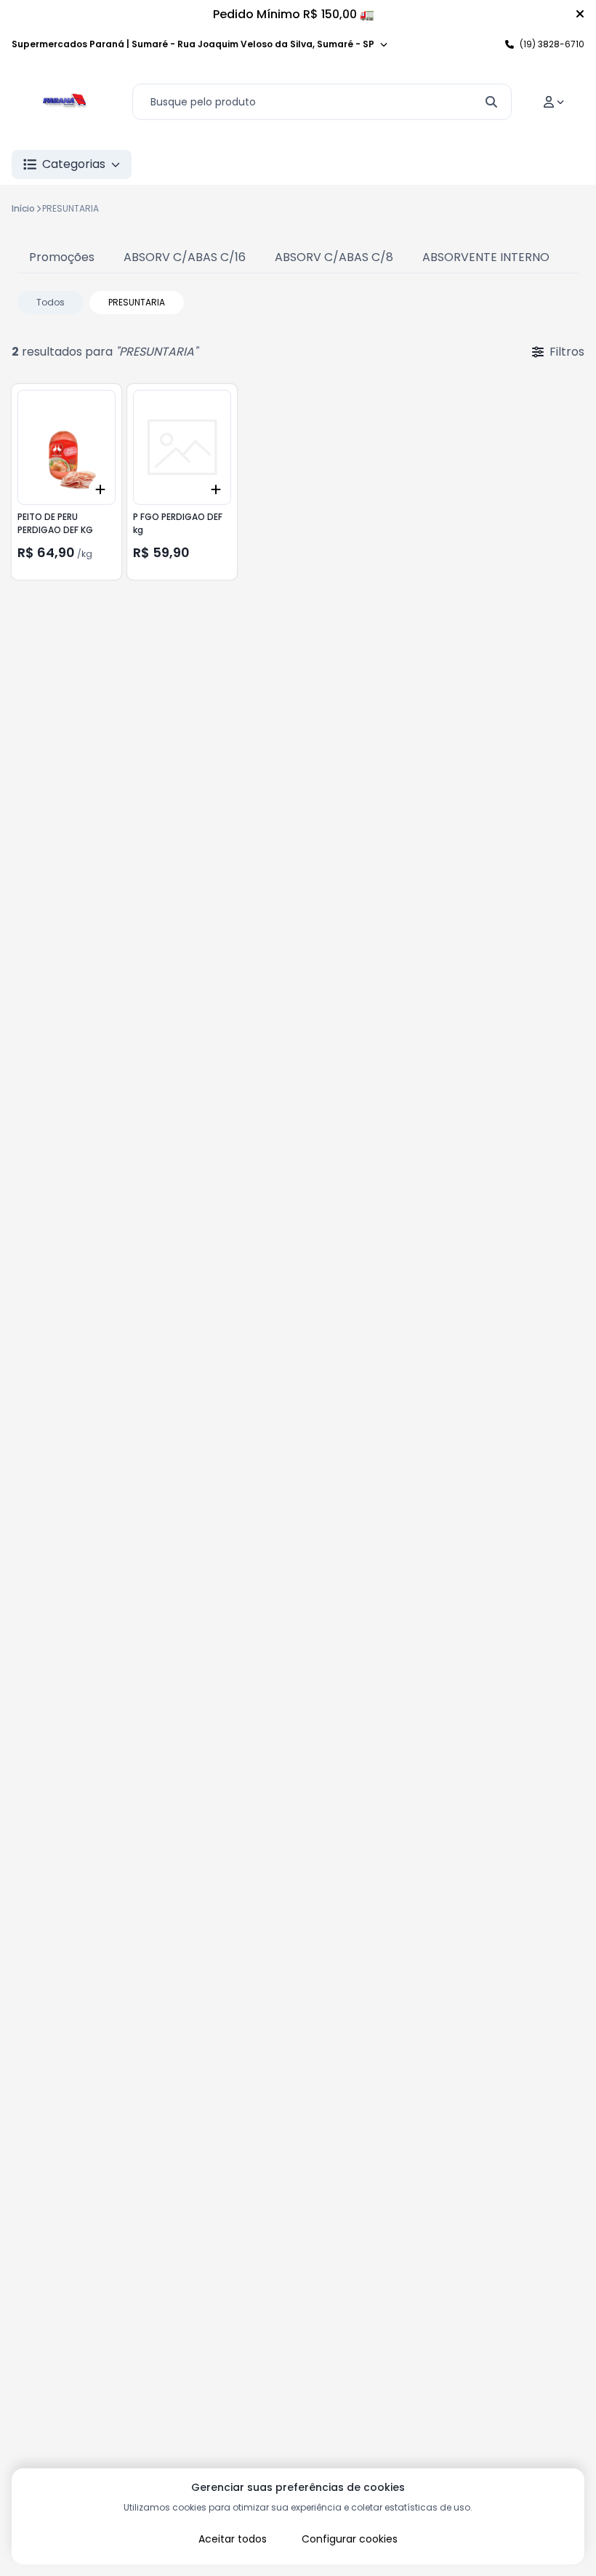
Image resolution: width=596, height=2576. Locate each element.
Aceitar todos (233, 2539)
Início (23, 208)
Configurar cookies (350, 2539)
